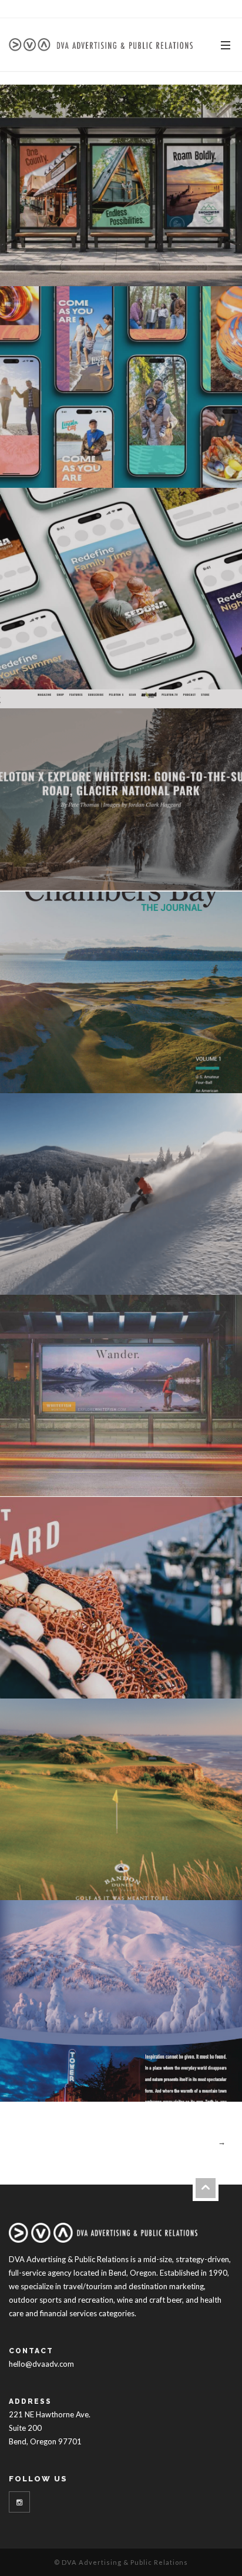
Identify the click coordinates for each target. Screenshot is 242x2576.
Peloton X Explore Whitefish (121, 788)
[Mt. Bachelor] (198, 1274)
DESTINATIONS (121, 201)
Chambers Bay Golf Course (121, 990)
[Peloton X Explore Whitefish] (198, 870)
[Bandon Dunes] (198, 1879)
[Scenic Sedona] (198, 668)
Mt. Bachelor (121, 1192)
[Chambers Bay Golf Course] (198, 1072)
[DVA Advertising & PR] (101, 44)
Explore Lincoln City (121, 385)
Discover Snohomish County (121, 183)
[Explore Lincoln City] (198, 467)
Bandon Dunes (121, 1797)
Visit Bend (121, 1999)
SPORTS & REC (151, 806)
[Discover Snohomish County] (198, 265)
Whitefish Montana (121, 1393)
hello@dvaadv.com (41, 2364)
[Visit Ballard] (198, 1677)
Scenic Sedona (121, 586)
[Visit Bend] (198, 2081)
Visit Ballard (121, 1595)
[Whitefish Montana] (198, 1475)
